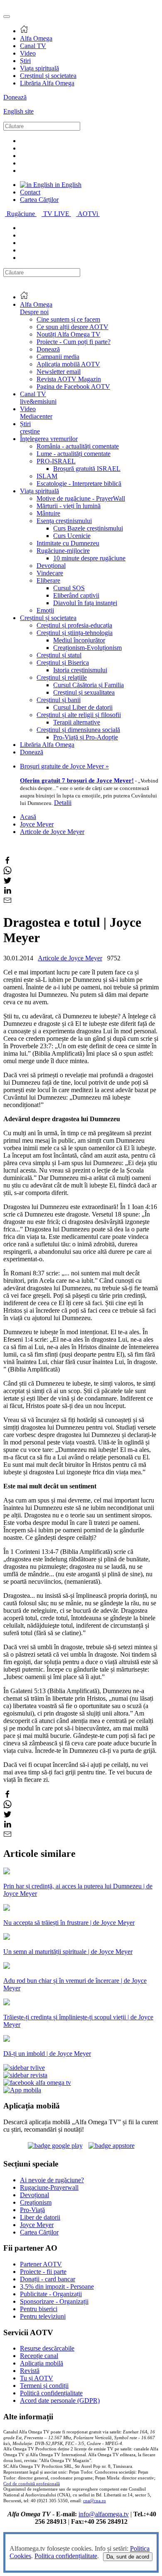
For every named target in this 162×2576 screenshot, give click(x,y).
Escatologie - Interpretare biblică (79, 483)
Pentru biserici (39, 2309)
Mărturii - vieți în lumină (69, 506)
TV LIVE (57, 214)
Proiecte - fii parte (43, 2272)
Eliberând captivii (76, 595)
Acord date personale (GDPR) (60, 2400)
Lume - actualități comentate (74, 454)
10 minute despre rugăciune (89, 558)
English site (18, 111)
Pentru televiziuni (43, 2316)
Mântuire (48, 513)
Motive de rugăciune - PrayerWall (81, 498)
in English (67, 185)
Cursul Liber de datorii (83, 707)
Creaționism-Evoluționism (87, 648)
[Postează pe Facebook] (7, 862)
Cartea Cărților (39, 200)
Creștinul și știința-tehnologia (75, 633)
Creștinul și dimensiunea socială (78, 730)
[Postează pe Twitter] (7, 882)
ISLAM (47, 476)
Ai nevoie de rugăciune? (52, 2180)
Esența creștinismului (64, 521)
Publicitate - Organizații (51, 2294)
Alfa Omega (36, 38)
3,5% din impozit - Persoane (57, 2286)
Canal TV (33, 46)
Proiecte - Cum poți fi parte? (74, 342)
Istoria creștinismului (80, 670)
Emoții (45, 610)
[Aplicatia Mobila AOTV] (112, 2146)
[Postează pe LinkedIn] (7, 892)
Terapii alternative (77, 722)
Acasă (28, 817)
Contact (30, 192)
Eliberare (48, 580)
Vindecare (50, 573)
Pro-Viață (32, 2210)
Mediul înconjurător (79, 640)
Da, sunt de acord (128, 2557)
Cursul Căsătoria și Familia (88, 685)
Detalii (63, 803)
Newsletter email (59, 372)
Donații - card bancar (48, 2279)
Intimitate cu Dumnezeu (68, 543)
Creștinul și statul (59, 655)
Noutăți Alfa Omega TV (69, 334)
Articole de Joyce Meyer (52, 832)
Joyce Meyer (37, 824)
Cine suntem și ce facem (68, 319)
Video (28, 53)
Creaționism (36, 2202)
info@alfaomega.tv (104, 2514)
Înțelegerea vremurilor (49, 439)
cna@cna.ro (94, 2501)
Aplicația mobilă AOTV (68, 364)
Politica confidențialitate (66, 2556)
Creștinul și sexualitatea (84, 692)
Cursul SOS (69, 588)
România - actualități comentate (78, 446)
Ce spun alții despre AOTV (72, 327)
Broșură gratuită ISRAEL (87, 469)
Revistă (30, 2371)
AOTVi (89, 214)
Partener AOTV (41, 2264)
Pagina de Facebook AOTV (73, 387)
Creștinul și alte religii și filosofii (79, 715)
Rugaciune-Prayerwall (49, 2187)
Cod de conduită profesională (32, 2484)
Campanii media (58, 357)
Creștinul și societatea (48, 76)
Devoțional (51, 566)
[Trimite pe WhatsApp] (7, 872)
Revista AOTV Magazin (69, 379)
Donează (15, 97)
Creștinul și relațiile (62, 677)
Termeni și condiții (44, 2386)
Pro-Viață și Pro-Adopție (86, 737)
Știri (25, 61)
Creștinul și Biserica (63, 663)
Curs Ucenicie (72, 536)
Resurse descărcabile (47, 2348)
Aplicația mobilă (42, 2363)
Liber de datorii (40, 2217)
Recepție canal (39, 2356)
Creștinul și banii (59, 700)
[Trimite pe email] (7, 902)
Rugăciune (22, 214)
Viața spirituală (39, 68)
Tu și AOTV (37, 2378)
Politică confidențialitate (51, 2393)
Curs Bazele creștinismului (88, 528)
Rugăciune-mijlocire (63, 551)
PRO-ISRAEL (56, 461)
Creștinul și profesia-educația (74, 625)
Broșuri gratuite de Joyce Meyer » (64, 766)
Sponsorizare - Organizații (54, 2301)
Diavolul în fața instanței (85, 603)
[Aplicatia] (55, 2146)
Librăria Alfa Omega (47, 83)
